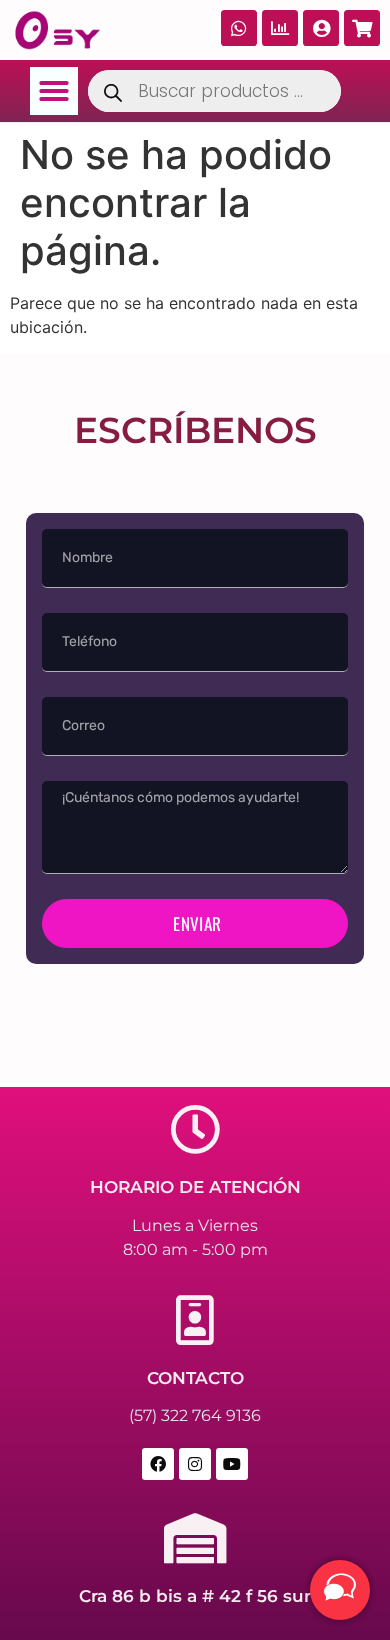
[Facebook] (158, 1464)
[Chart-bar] (280, 28)
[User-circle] (321, 28)
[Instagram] (195, 1464)
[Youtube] (232, 1464)
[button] (54, 91)
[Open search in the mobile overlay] (214, 91)
